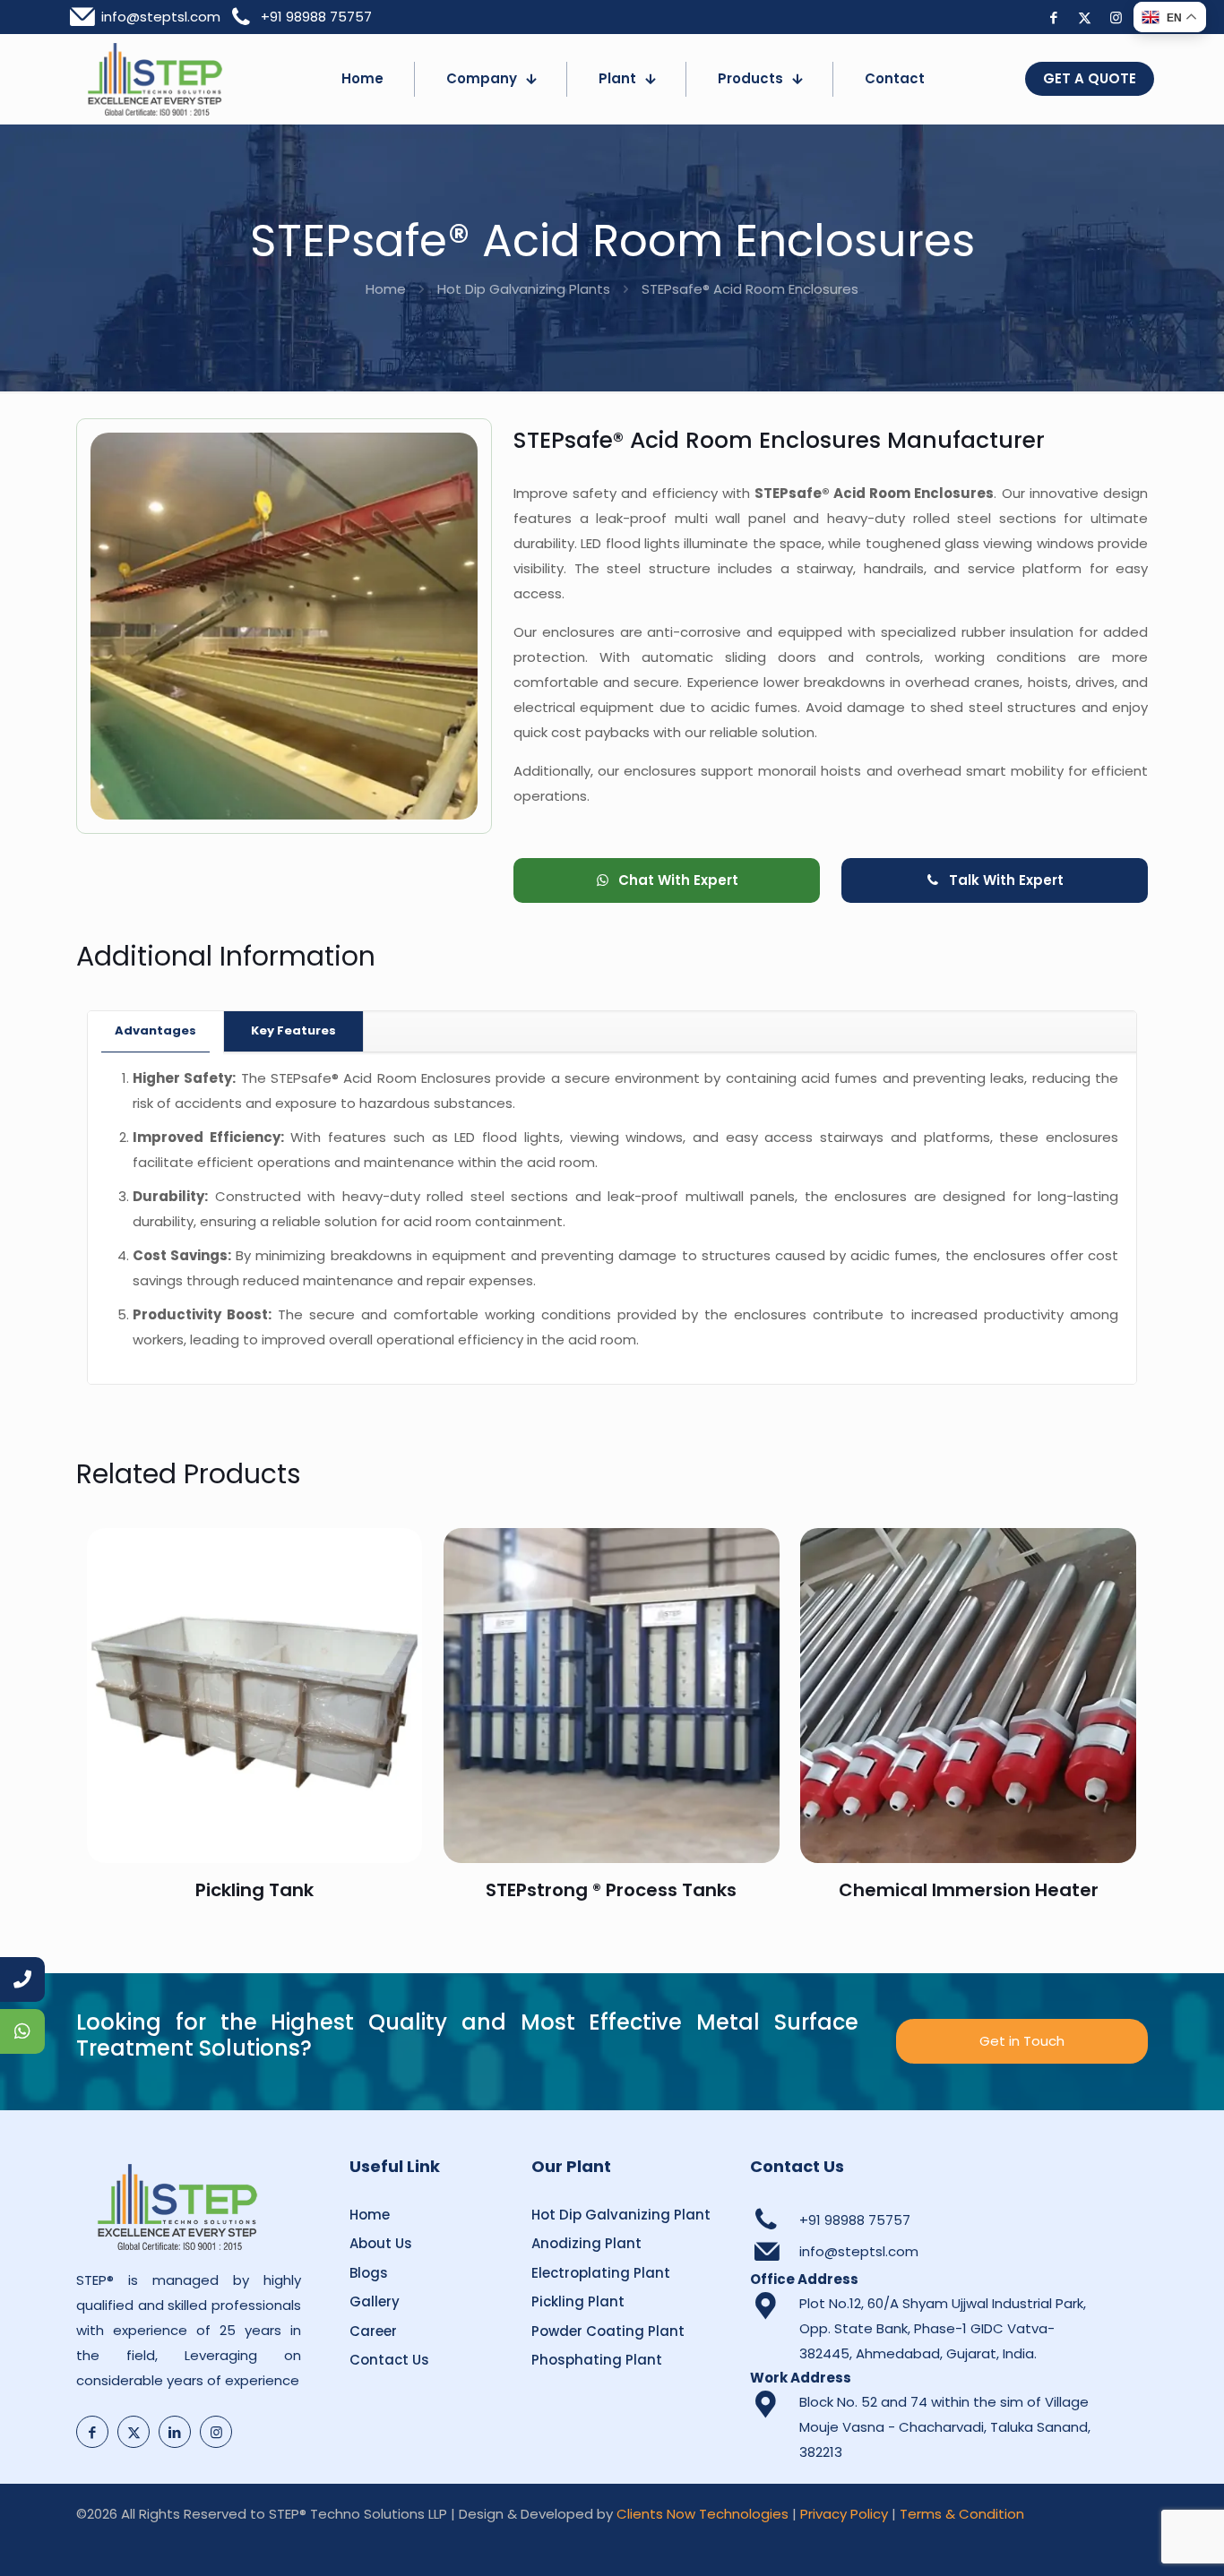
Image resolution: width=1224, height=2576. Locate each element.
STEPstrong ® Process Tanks (611, 1890)
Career (373, 2331)
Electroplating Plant (601, 2273)
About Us (381, 2243)
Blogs (369, 2273)
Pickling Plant (578, 2301)
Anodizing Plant (586, 2243)
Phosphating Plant (597, 2360)
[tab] (156, 1031)
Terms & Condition (962, 2514)
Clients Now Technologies (703, 2514)
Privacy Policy (844, 2514)
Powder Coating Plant (608, 2331)
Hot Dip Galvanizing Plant (621, 2215)
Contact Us (389, 2360)
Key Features (293, 1030)
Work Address (801, 2378)
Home (386, 289)
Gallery (375, 2301)
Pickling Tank (254, 1890)
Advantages (155, 1030)
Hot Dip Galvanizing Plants (524, 289)
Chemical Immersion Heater (969, 1890)
